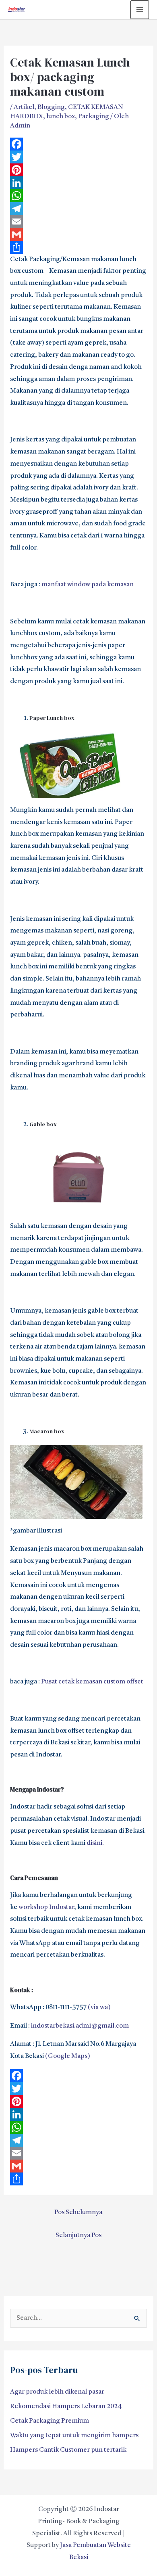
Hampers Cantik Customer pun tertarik (68, 2450)
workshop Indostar (46, 1907)
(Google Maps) (68, 2056)
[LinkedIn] (79, 183)
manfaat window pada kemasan (88, 585)
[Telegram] (79, 209)
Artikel (24, 107)
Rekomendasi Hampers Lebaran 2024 (66, 2407)
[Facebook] (79, 144)
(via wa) (99, 2007)
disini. (95, 1843)
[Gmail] (79, 234)
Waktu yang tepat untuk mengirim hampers (74, 2436)
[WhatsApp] (79, 196)
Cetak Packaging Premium (50, 2421)
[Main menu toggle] (140, 10)
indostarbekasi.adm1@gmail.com (80, 2026)
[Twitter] (79, 157)
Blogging (51, 107)
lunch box (61, 117)
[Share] (79, 247)
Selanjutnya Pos (78, 2235)
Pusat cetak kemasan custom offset (92, 1682)
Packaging (94, 117)
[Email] (79, 222)
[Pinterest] (79, 170)
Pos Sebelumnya (78, 2212)
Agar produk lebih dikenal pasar (57, 2392)
